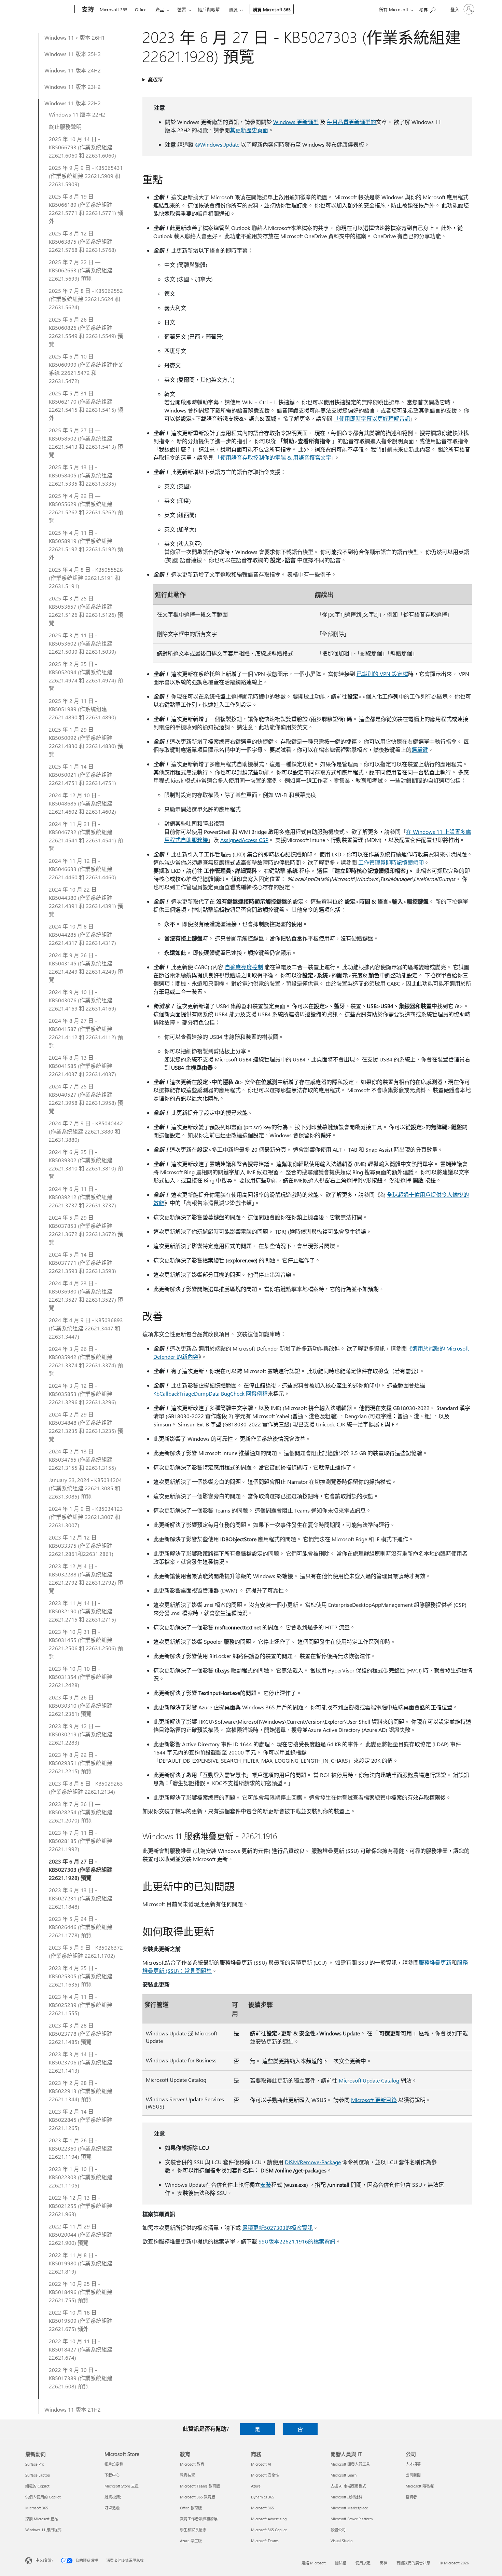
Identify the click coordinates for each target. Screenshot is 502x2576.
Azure (256, 2486)
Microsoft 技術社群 (346, 2497)
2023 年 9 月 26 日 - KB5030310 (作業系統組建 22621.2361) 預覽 (81, 1705)
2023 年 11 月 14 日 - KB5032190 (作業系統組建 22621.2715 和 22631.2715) (82, 1611)
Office (141, 9)
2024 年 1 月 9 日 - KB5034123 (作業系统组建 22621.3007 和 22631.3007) (86, 1517)
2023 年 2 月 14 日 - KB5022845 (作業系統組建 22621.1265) (81, 2120)
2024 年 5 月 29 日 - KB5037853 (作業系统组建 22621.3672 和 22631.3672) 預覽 (86, 1230)
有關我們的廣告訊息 (413, 2563)
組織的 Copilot (37, 2486)
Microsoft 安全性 (265, 2475)
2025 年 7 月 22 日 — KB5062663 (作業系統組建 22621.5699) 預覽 (81, 270)
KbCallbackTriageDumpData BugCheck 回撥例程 (211, 1393)
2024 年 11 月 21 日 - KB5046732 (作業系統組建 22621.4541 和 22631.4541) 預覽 (86, 836)
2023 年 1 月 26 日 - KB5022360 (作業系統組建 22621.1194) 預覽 (81, 2148)
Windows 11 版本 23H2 (73, 87)
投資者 (411, 2497)
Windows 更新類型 (296, 122)
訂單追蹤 (112, 2508)
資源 (233, 9)
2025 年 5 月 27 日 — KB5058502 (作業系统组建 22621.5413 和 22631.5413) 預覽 (86, 442)
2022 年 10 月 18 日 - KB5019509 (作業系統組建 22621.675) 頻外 (81, 2321)
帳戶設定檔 (114, 2464)
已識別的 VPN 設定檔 (382, 674)
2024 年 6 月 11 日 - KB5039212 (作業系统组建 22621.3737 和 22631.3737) (82, 1197)
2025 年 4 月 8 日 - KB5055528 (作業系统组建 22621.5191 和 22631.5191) (86, 578)
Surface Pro (35, 2464)
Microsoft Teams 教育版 (200, 2486)
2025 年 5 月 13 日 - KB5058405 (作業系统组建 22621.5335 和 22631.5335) (82, 475)
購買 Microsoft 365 (272, 9)
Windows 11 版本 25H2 (73, 54)
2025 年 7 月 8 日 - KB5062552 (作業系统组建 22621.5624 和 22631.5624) (86, 299)
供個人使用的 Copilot (43, 2497)
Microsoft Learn (344, 2475)
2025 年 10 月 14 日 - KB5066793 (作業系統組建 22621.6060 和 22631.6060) (82, 147)
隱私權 (341, 2563)
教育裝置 (187, 2475)
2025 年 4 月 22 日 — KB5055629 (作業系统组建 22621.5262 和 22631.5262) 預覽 (86, 508)
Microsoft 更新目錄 (374, 2100)
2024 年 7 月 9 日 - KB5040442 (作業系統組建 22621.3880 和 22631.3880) (86, 1131)
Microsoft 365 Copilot (269, 2530)
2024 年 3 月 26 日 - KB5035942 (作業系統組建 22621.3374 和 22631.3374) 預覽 (86, 1361)
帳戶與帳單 (209, 9)
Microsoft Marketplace (349, 2508)
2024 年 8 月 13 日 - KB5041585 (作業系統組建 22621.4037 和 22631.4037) (82, 1066)
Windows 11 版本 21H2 (73, 2409)
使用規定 (363, 2563)
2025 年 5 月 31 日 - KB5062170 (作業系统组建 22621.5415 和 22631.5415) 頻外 (86, 405)
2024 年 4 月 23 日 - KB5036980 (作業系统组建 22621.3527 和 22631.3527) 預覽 (86, 1295)
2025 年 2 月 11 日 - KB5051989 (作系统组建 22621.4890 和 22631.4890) (82, 709)
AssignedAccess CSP (244, 840)
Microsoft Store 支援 (122, 2486)
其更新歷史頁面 (249, 130)
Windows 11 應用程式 (43, 2530)
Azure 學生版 (191, 2541)
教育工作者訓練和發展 (199, 2519)
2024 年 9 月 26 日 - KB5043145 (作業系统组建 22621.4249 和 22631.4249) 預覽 (86, 967)
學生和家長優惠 (193, 2530)
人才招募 (413, 2464)
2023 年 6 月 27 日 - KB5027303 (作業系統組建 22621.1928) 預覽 (81, 1869)
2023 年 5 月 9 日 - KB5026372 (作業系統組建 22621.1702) (86, 1951)
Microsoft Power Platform (352, 2519)
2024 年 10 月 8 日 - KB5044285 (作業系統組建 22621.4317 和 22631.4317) (82, 934)
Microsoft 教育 (192, 2464)
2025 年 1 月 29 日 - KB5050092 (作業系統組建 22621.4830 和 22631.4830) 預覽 (86, 742)
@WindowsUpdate (217, 144)
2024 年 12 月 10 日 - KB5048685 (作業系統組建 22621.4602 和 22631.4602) (82, 803)
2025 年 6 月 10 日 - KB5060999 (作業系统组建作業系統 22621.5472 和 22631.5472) (86, 369)
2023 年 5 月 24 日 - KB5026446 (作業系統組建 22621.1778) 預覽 (81, 1927)
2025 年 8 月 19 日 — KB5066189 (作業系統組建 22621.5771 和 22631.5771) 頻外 (86, 209)
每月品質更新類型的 (351, 122)
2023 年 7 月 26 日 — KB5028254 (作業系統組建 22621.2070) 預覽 (81, 1812)
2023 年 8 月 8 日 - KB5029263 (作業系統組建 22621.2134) (86, 1787)
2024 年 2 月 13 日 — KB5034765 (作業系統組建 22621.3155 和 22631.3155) (82, 1459)
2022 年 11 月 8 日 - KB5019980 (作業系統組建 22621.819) (81, 2263)
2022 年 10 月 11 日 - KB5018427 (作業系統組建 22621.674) (81, 2349)
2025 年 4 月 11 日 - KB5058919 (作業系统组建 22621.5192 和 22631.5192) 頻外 (86, 545)
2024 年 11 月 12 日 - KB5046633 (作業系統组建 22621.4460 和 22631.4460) (82, 869)
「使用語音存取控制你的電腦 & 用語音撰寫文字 (273, 457)
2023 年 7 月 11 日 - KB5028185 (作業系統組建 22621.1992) (81, 1841)
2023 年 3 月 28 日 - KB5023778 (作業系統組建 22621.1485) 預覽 (81, 2033)
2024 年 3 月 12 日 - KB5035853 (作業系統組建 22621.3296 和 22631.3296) (82, 1394)
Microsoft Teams (265, 2541)
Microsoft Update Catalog (369, 2080)
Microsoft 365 (114, 9)
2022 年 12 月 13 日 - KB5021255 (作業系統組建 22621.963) (81, 2206)
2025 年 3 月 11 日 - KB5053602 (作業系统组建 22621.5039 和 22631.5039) (82, 643)
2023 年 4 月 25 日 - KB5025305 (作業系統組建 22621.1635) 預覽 (81, 1976)
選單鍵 (420, 750)
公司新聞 (413, 2475)
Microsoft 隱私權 (420, 2486)
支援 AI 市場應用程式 (348, 2486)
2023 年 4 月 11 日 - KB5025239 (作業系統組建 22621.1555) (81, 2005)
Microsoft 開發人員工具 (350, 2464)
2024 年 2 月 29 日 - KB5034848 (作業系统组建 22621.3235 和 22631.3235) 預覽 (86, 1427)
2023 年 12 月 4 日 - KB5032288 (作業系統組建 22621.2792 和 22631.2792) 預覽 (86, 1578)
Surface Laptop (38, 2475)
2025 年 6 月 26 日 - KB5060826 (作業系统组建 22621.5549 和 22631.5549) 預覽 (86, 332)
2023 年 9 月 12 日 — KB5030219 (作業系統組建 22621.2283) (81, 1734)
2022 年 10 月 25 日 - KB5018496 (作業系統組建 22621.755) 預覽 (81, 2292)
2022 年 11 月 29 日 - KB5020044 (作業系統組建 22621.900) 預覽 (81, 2234)
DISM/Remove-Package (313, 2162)
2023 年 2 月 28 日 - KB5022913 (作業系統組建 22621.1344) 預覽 (81, 2091)
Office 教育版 (191, 2508)
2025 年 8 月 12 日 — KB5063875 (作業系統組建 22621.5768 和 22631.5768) (82, 241)
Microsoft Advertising (269, 2519)
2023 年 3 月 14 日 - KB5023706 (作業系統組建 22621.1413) (81, 2062)
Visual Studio (341, 2541)
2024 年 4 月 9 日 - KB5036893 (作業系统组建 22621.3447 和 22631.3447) (86, 1328)
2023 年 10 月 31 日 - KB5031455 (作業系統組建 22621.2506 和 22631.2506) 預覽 (86, 1644)
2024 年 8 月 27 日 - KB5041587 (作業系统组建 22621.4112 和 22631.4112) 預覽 (86, 1033)
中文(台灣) (44, 2560)
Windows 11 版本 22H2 (73, 103)
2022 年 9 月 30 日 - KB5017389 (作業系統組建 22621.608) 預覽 (81, 2378)
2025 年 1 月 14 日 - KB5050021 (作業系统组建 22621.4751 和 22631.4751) (82, 775)
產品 (160, 9)
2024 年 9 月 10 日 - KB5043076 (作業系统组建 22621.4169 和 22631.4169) (82, 1000)
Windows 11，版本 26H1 (75, 37)
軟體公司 (338, 2530)
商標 (384, 2563)
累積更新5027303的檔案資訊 (277, 2228)
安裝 (266, 2185)
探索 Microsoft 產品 (42, 2519)
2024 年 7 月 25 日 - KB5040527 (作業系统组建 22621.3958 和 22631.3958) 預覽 (86, 1099)
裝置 (182, 9)
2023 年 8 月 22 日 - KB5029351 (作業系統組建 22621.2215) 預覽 (81, 1763)
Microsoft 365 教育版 (198, 2497)
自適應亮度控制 (244, 967)
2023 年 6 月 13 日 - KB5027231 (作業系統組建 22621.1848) (81, 1898)
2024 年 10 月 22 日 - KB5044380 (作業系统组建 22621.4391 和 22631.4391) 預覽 (86, 902)
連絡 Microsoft (314, 2563)
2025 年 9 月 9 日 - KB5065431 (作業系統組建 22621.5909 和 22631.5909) (86, 176)
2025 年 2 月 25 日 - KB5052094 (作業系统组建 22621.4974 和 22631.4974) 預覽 (86, 676)
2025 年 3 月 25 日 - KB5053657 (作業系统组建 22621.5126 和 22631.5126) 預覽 (86, 611)
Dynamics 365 (263, 2497)
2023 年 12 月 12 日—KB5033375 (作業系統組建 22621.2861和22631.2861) (81, 1545)
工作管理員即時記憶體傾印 (391, 862)
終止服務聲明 (65, 127)
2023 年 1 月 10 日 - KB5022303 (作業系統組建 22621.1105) (81, 2177)
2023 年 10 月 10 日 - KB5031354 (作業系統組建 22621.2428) (81, 1677)
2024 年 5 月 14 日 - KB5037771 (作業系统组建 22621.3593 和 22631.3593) (82, 1263)
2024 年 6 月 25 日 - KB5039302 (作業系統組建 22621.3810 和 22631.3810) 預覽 (86, 1164)
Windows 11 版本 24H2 (73, 70)
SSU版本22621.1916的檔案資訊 (297, 2241)
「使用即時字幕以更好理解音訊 (372, 418)
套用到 (155, 79)
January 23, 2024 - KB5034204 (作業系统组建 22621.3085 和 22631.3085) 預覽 (85, 1488)
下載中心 (112, 2475)
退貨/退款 (113, 2497)
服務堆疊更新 (435, 1962)
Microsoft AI (261, 2464)
